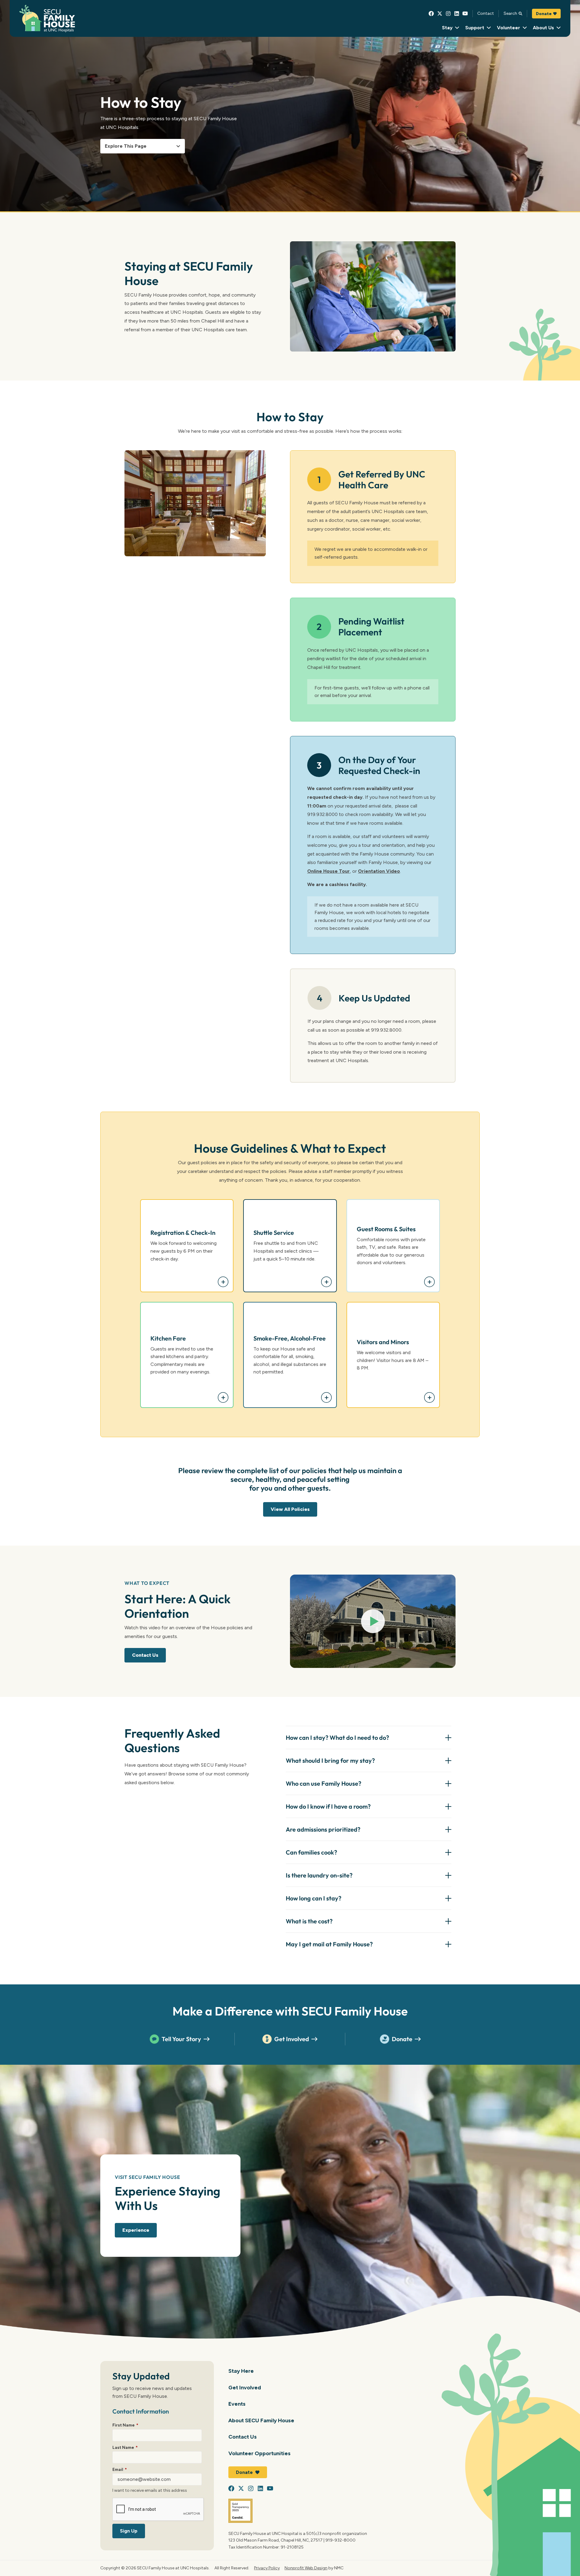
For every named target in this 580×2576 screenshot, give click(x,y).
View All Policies (290, 1509)
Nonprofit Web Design (306, 2568)
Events (237, 2404)
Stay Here (241, 2371)
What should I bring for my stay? (330, 1760)
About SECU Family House (261, 2420)
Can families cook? (311, 1852)
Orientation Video (379, 871)
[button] (373, 1621)
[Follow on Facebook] (431, 14)
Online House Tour (329, 871)
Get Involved (292, 2039)
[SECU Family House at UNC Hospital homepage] (47, 19)
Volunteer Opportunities (259, 2453)
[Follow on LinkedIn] (457, 14)
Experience (136, 2230)
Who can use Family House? (324, 1783)
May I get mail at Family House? (329, 1944)
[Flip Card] (223, 1282)
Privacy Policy (267, 2568)
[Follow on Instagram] (448, 14)
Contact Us (145, 1655)
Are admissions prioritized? (323, 1829)
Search (510, 13)
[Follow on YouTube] (465, 14)
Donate (544, 14)
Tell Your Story (181, 2039)
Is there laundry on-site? (319, 1875)
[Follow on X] (440, 14)
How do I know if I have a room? (328, 1806)
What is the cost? (309, 1921)
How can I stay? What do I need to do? (337, 1738)
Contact (486, 13)
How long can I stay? (314, 1898)
